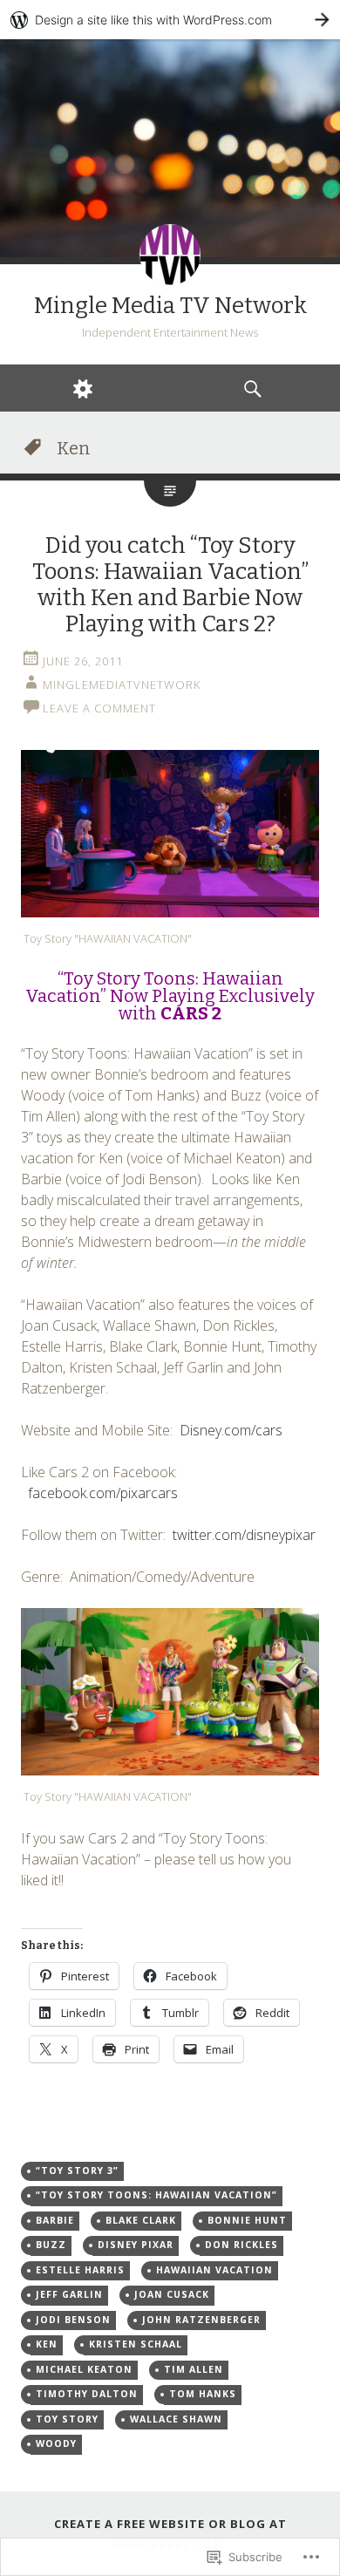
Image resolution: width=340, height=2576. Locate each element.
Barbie (55, 2220)
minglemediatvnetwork (122, 685)
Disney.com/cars (231, 1430)
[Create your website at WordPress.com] (170, 20)
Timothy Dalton (87, 2394)
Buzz (51, 2245)
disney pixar (136, 2245)
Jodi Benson (73, 2320)
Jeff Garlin (69, 2294)
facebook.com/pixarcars (103, 1493)
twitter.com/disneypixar (244, 1535)
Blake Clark (141, 2220)
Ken (47, 2344)
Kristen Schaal (136, 2344)
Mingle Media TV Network (170, 306)
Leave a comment (99, 708)
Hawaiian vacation (214, 2270)
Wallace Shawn (176, 2419)
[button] (170, 834)
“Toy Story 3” (77, 2171)
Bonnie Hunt (247, 2220)
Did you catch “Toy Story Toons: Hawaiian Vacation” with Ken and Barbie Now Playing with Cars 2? (170, 585)
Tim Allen (194, 2369)
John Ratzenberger (201, 2320)
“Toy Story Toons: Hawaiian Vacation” (156, 2195)
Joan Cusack (172, 2294)
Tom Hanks (203, 2394)
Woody (56, 2443)
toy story (67, 2419)
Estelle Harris (80, 2270)
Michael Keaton (84, 2369)
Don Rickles (241, 2245)
